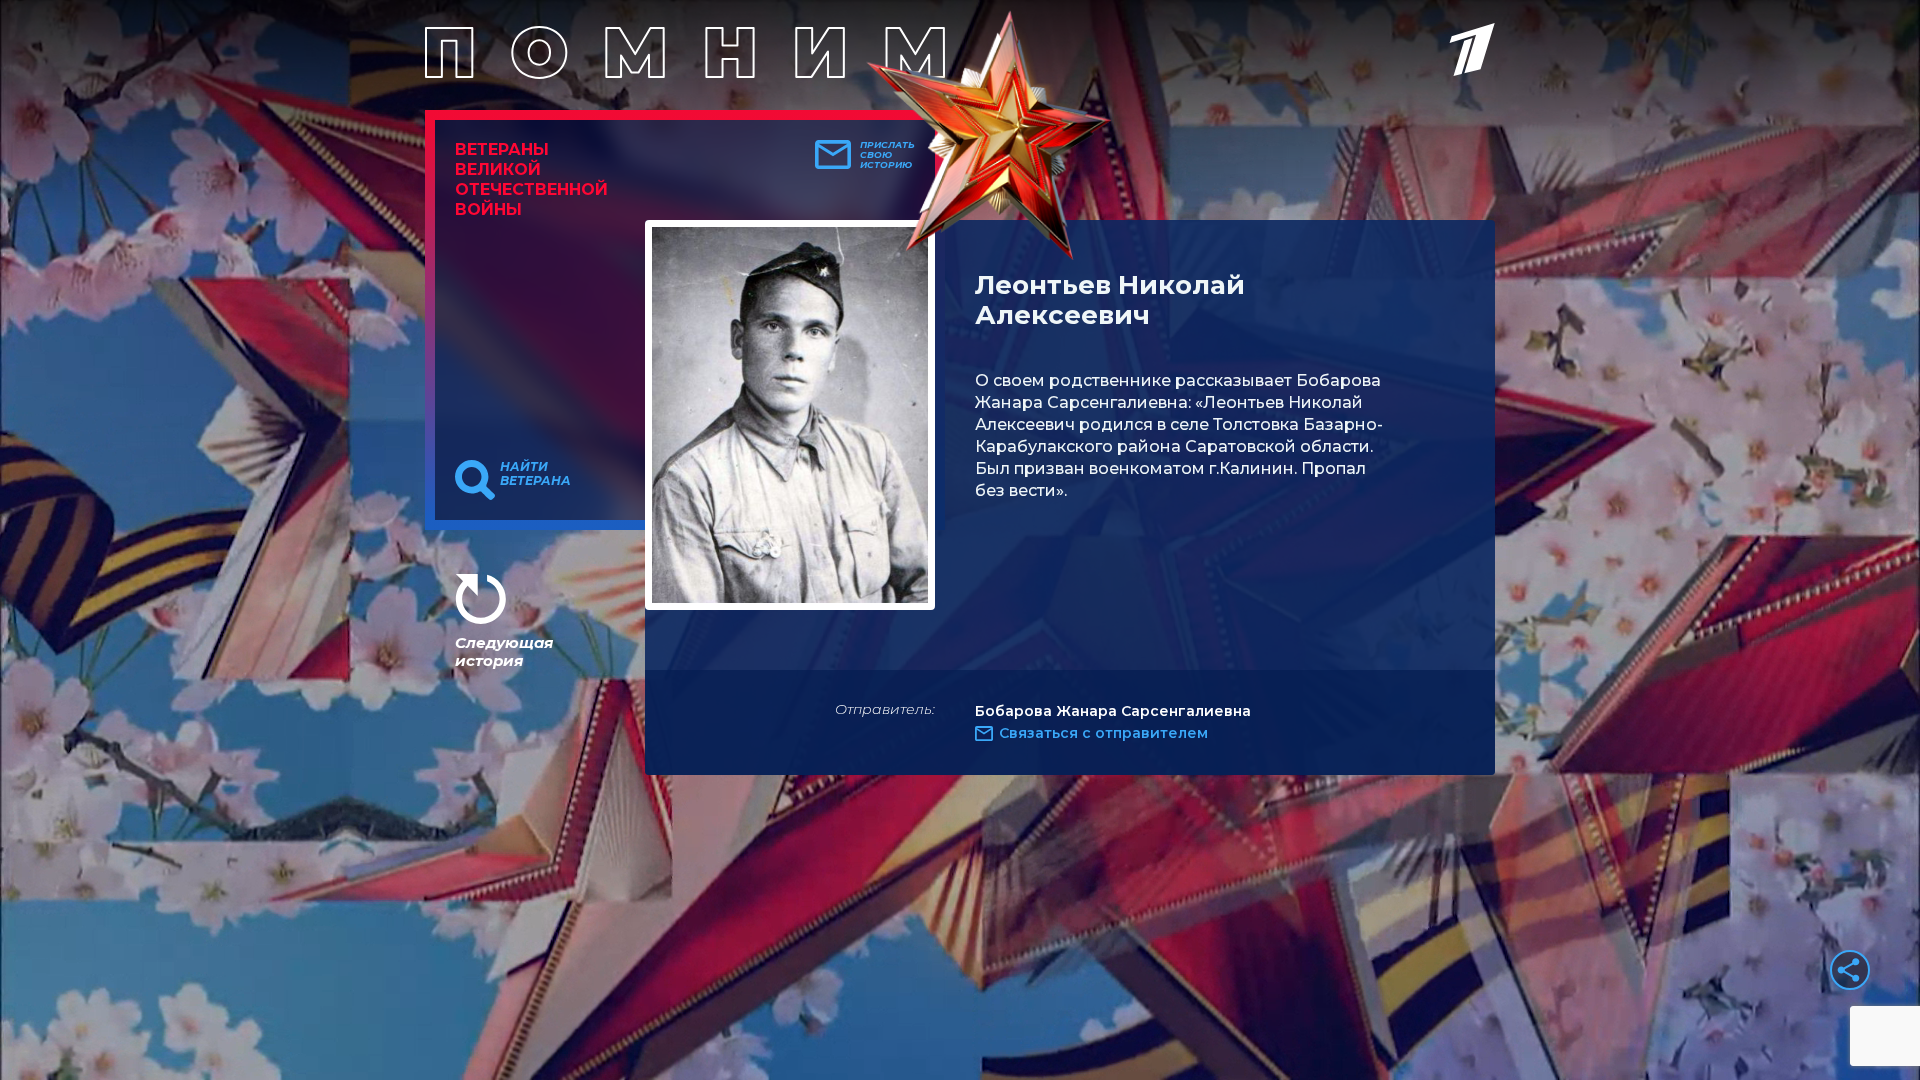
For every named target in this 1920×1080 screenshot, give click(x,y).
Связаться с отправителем (1103, 733)
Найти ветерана (535, 474)
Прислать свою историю (887, 155)
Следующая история (504, 651)
